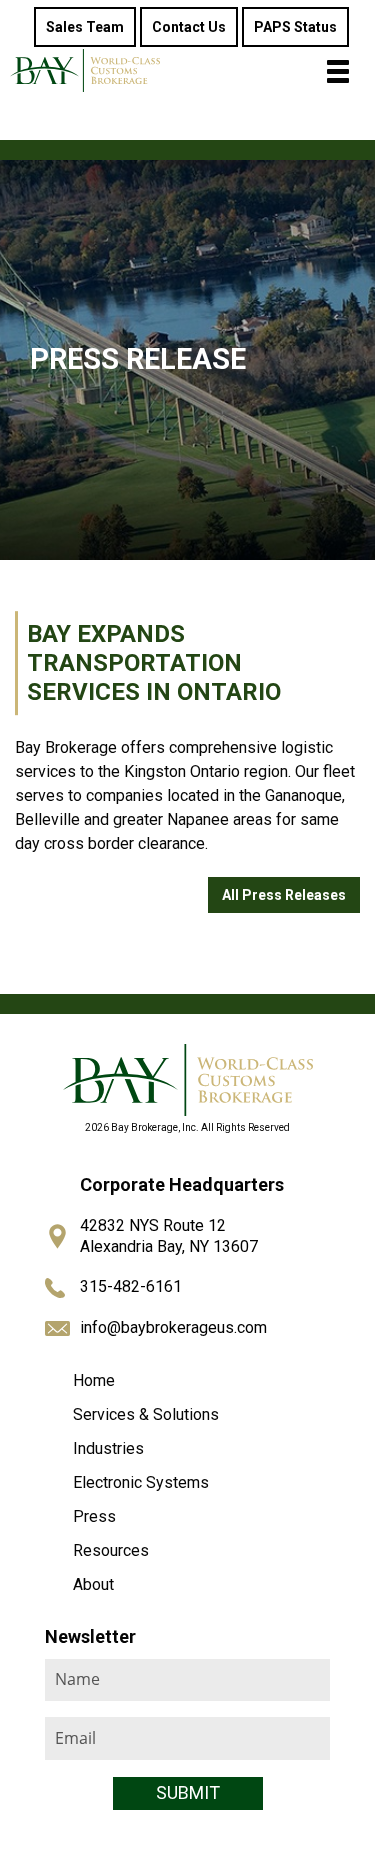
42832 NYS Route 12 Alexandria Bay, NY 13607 (169, 1236)
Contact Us (189, 27)
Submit (188, 1792)
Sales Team (85, 27)
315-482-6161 (131, 1286)
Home (94, 1380)
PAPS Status (295, 27)
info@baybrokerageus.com (173, 1327)
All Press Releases (284, 895)
